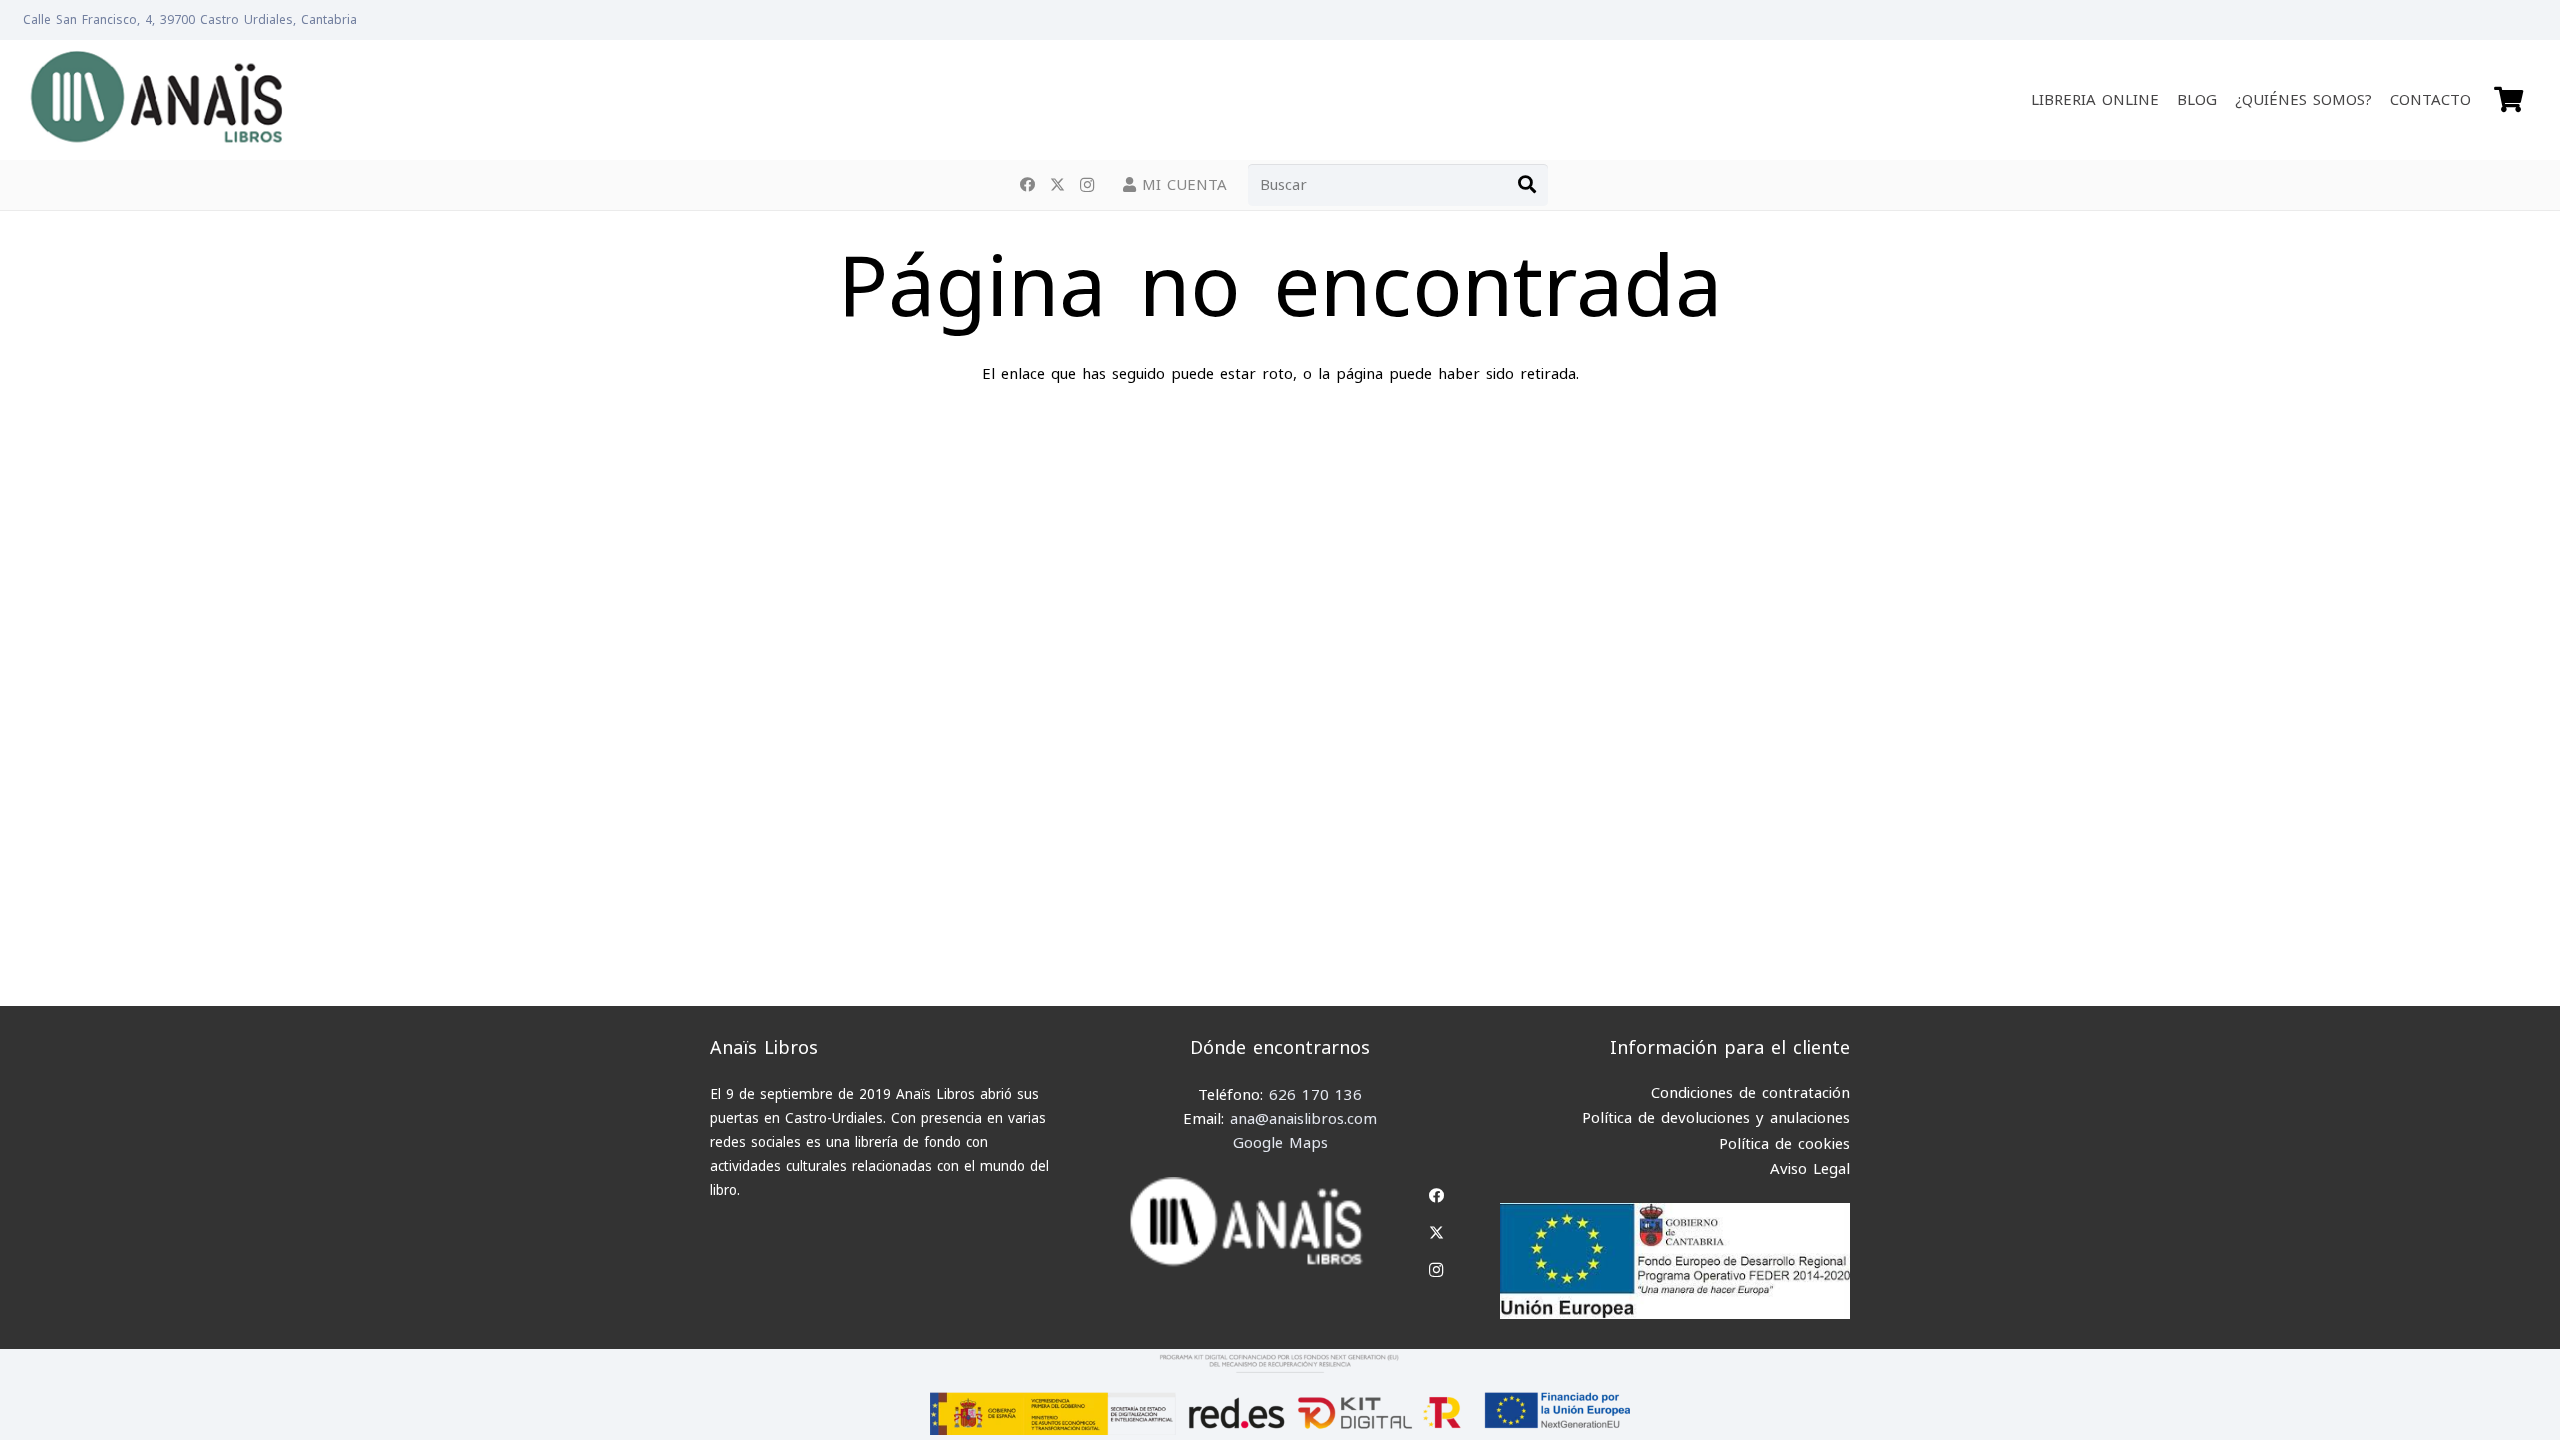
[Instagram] (1087, 185)
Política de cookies (1784, 1144)
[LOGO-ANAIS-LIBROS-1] (155, 100)
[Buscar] (1527, 185)
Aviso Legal (1810, 1169)
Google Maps (1280, 1143)
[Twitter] (1057, 185)
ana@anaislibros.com (1303, 1119)
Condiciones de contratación (1750, 1093)
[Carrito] (2508, 100)
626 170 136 (1315, 1095)
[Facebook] (1027, 185)
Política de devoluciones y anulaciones (1716, 1118)
